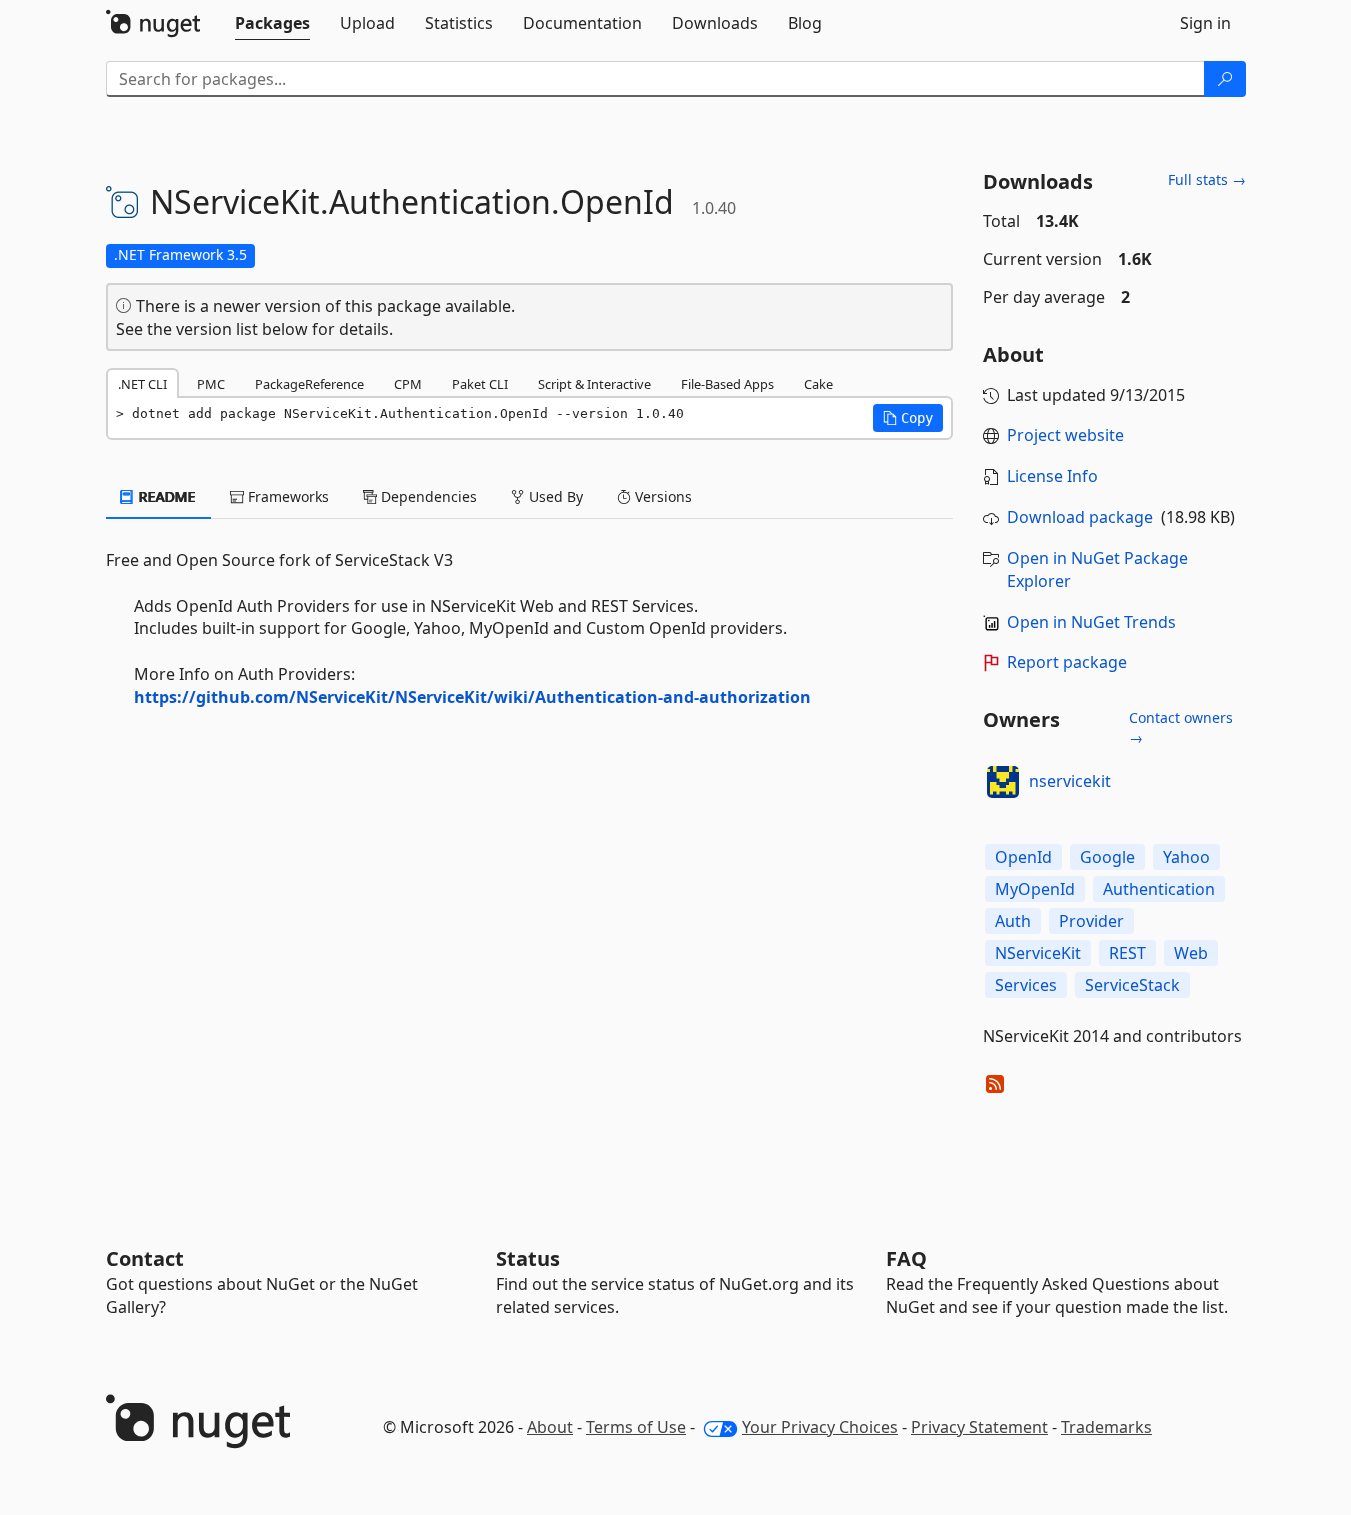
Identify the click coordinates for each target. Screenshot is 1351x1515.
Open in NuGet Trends (1091, 622)
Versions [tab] (661, 496)
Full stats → (1207, 179)
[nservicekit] (1003, 782)
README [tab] (165, 496)
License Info (1052, 476)
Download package (1080, 517)
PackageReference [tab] (309, 384)
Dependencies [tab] (427, 496)
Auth (1013, 921)
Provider (1091, 921)
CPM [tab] (408, 384)
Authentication (1159, 889)
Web (1191, 953)
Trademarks (1106, 1427)
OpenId (1023, 857)
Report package (1067, 662)
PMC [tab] (211, 384)
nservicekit (1070, 781)
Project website (1065, 435)
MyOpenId (1035, 889)
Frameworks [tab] (286, 496)
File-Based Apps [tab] (727, 384)
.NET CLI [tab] (142, 384)
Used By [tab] (554, 496)
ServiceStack (1132, 985)
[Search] (1225, 79)
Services (1026, 985)
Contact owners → (1181, 727)
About (550, 1427)
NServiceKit (1038, 953)
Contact (145, 1258)
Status (528, 1258)
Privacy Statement (979, 1427)
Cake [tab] (818, 384)
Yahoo (1186, 857)
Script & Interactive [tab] (594, 384)
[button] (908, 418)
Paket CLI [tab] (480, 384)
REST (1127, 953)
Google (1107, 857)
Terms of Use (636, 1427)
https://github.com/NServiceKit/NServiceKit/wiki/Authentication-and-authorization (472, 697)
